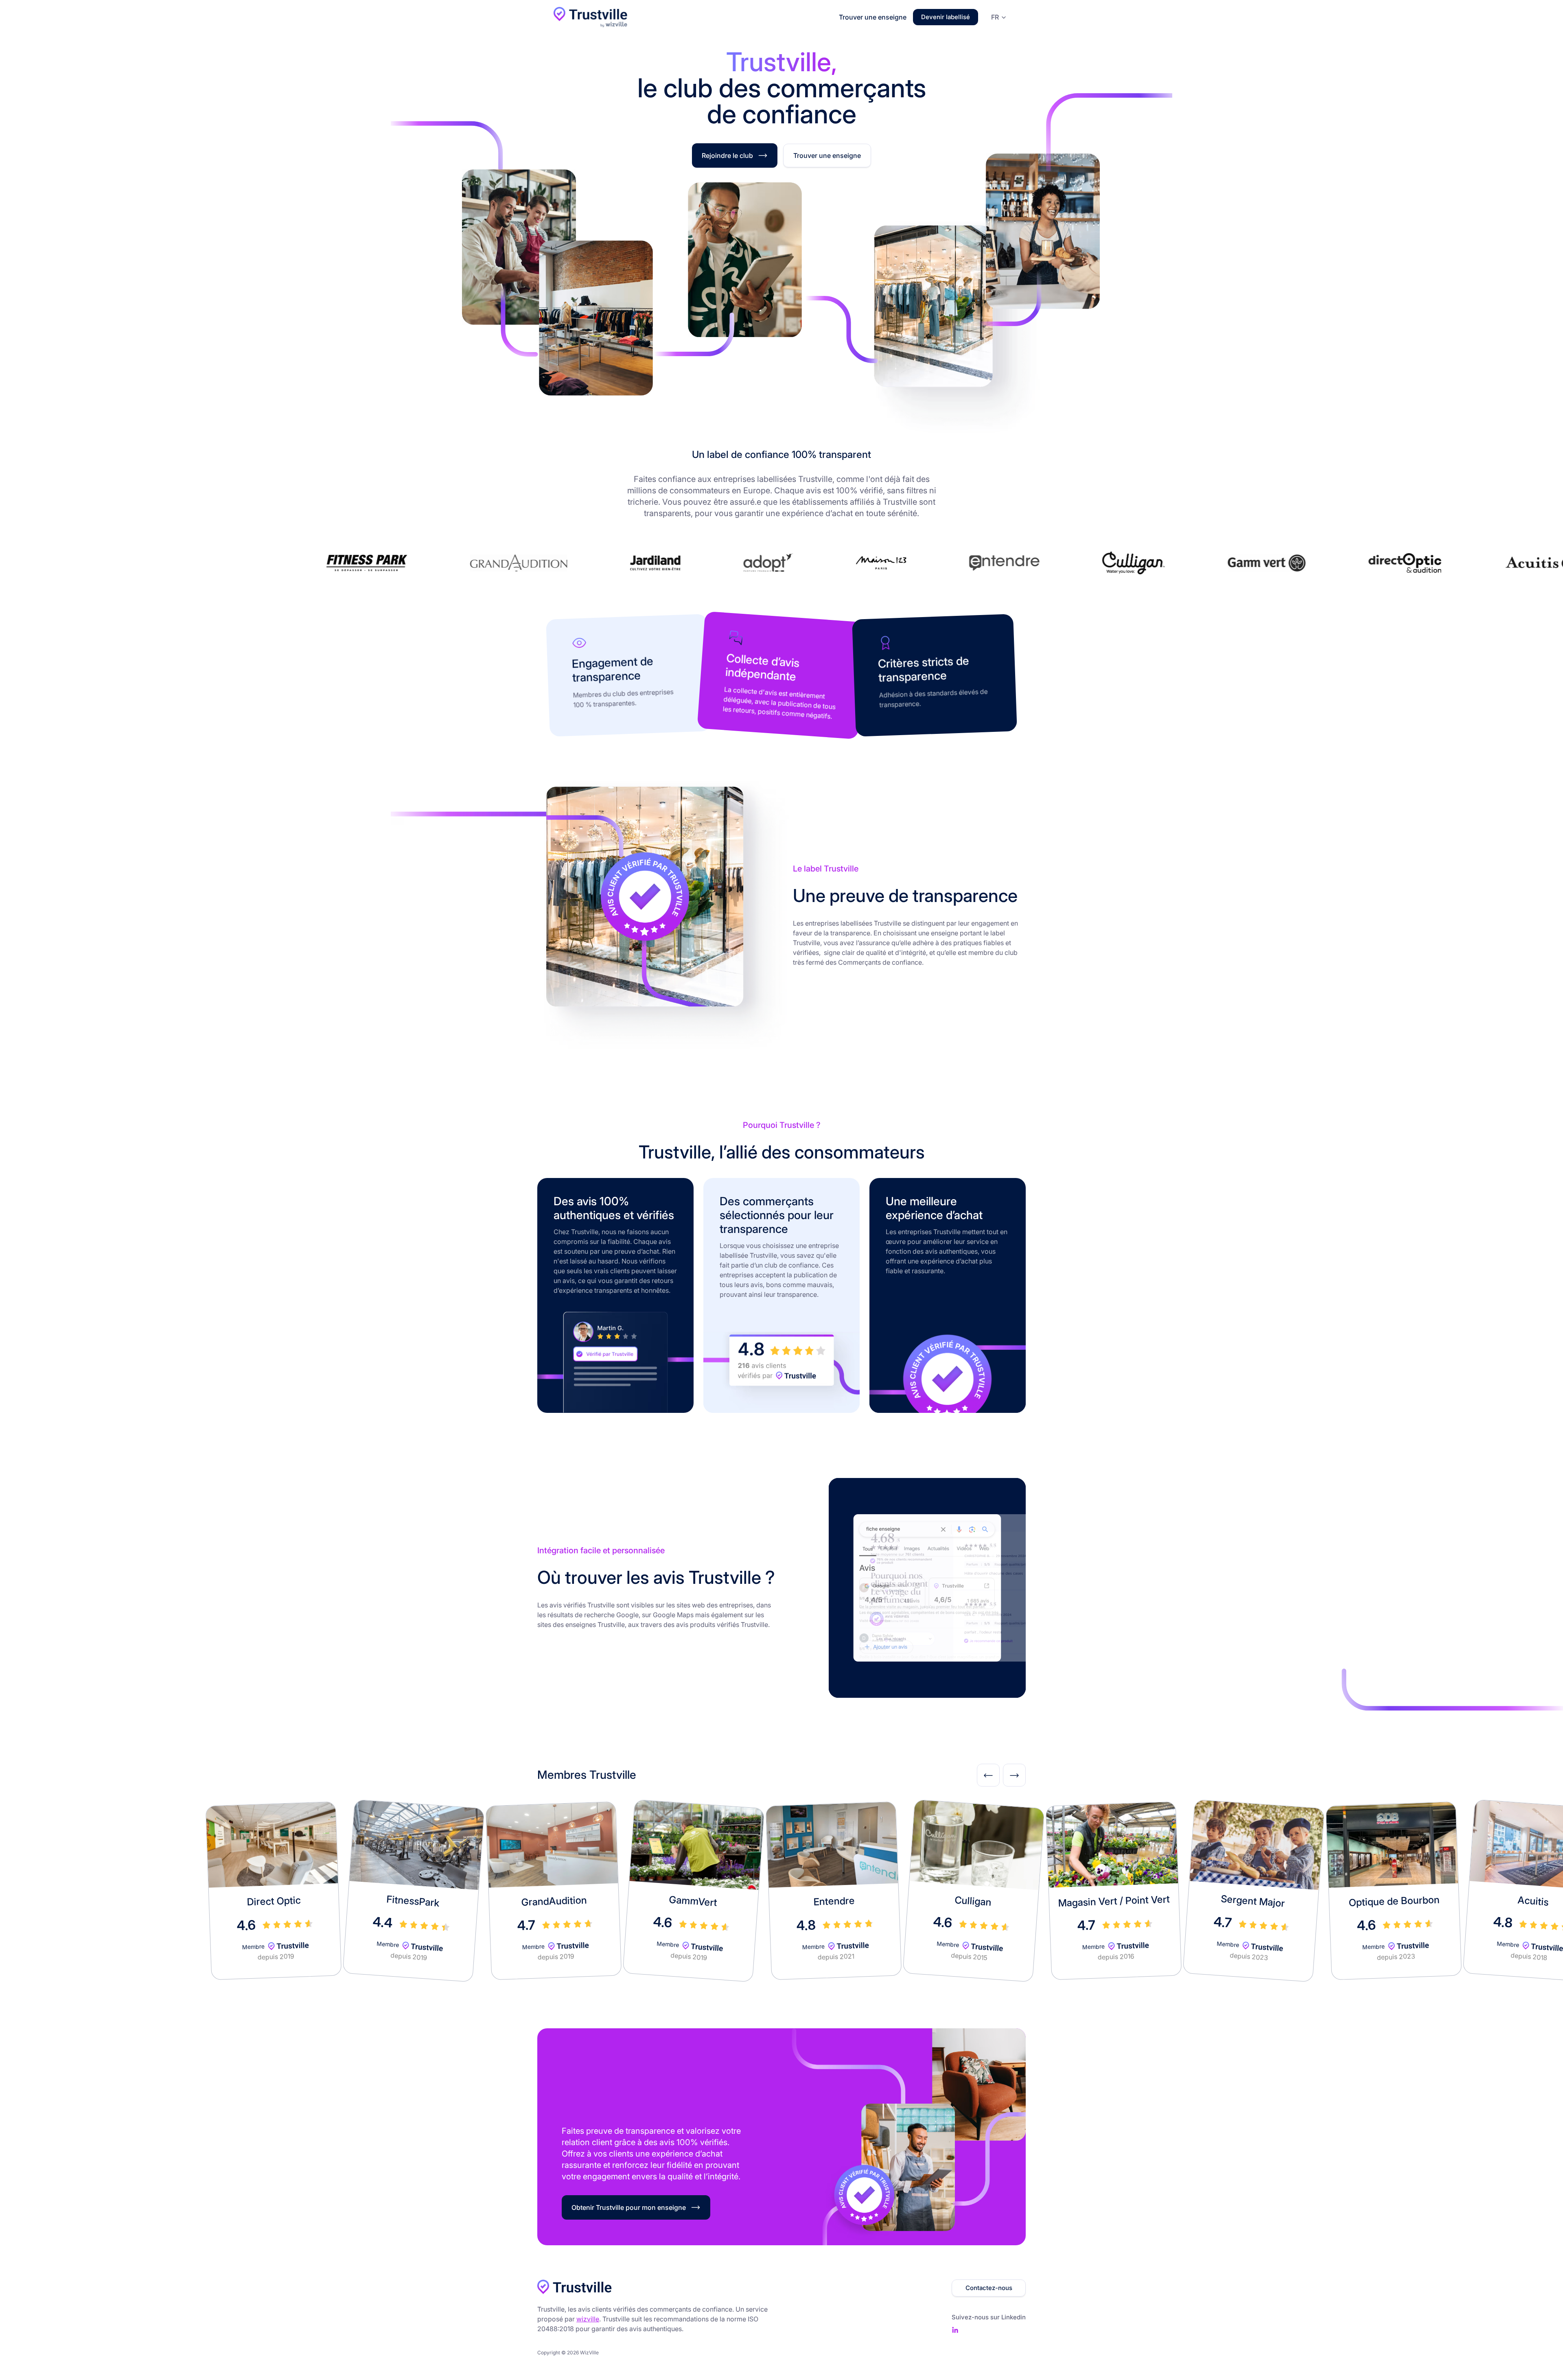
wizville (588, 2319)
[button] (997, 17)
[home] (590, 17)
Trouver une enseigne (873, 17)
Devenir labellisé (946, 17)
